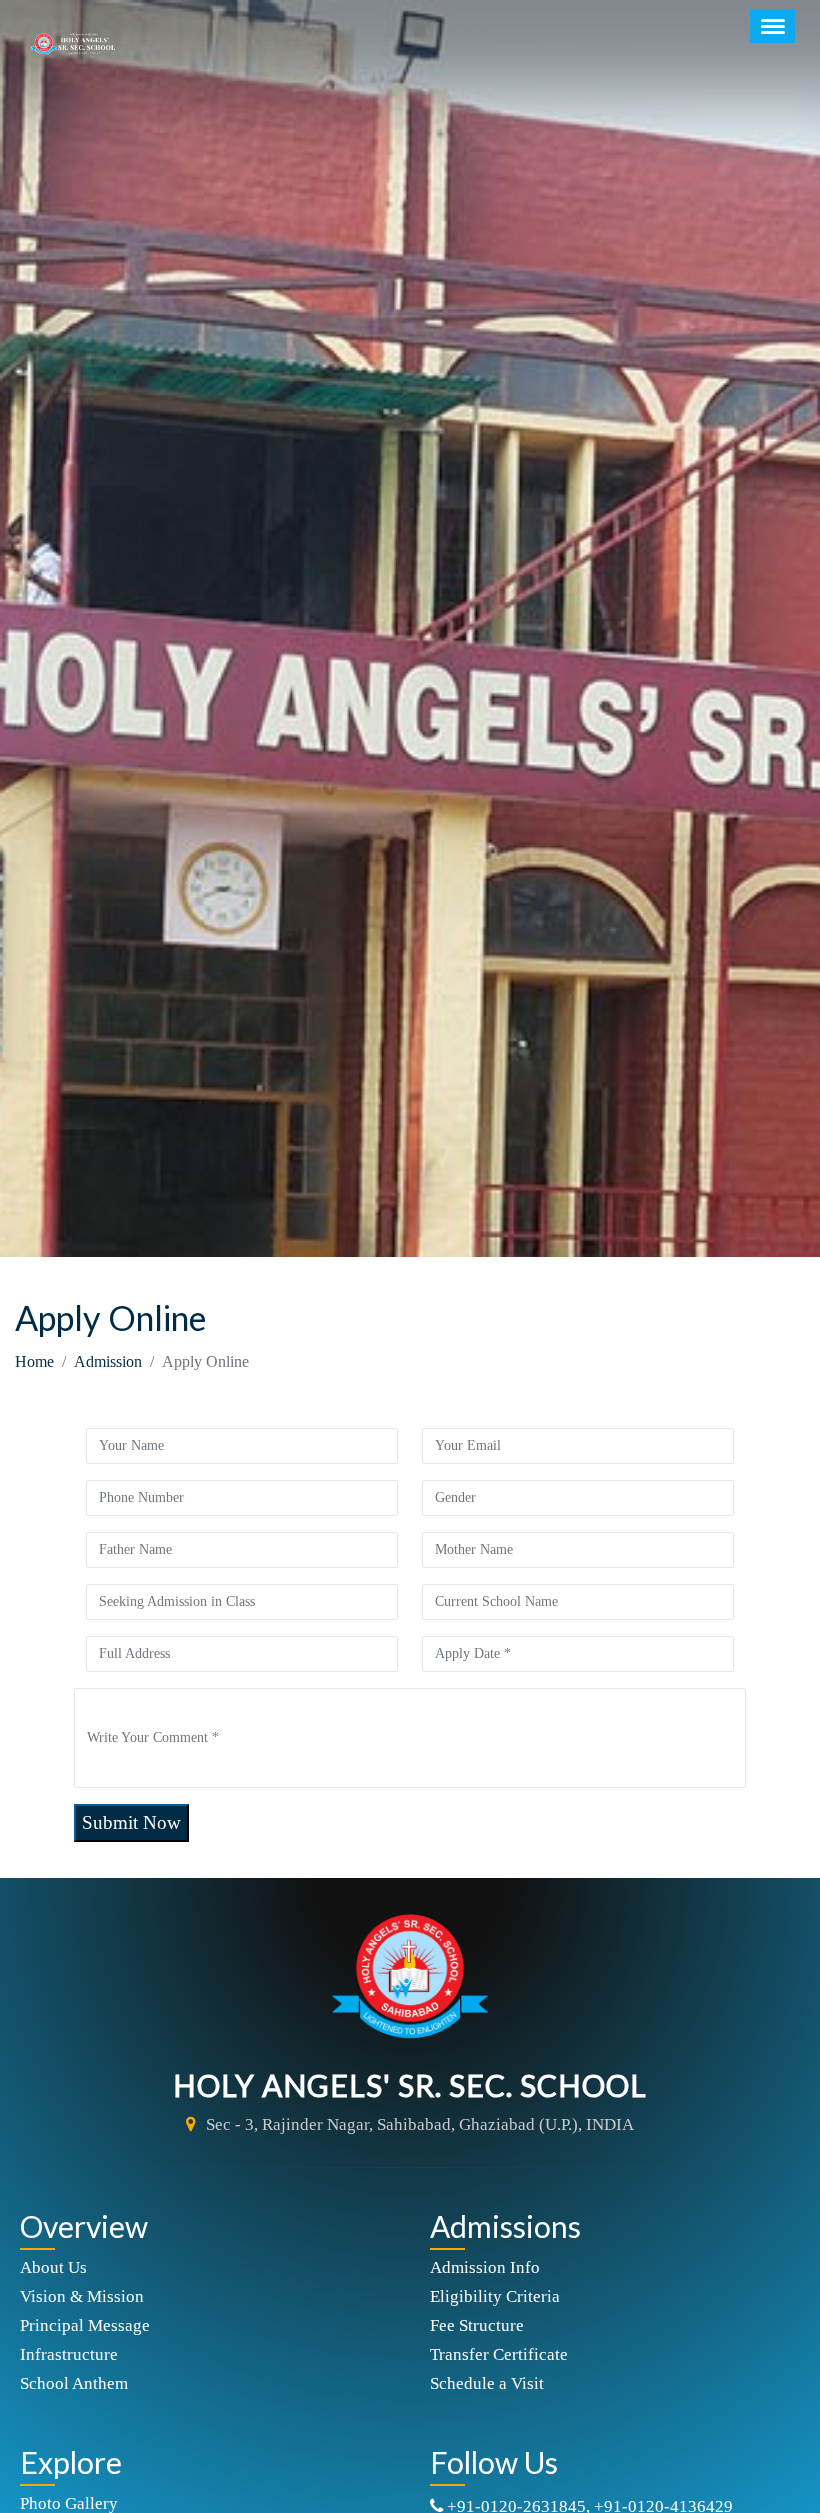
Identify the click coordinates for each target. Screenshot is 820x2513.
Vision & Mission (82, 2296)
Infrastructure (69, 2354)
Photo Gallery (69, 2503)
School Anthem (74, 2383)
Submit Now (131, 1822)
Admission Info (485, 2267)
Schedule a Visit (487, 2383)
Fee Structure (477, 2325)
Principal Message (85, 2325)
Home (34, 1361)
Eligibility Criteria (495, 2296)
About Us (53, 2267)
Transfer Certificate (499, 2354)
